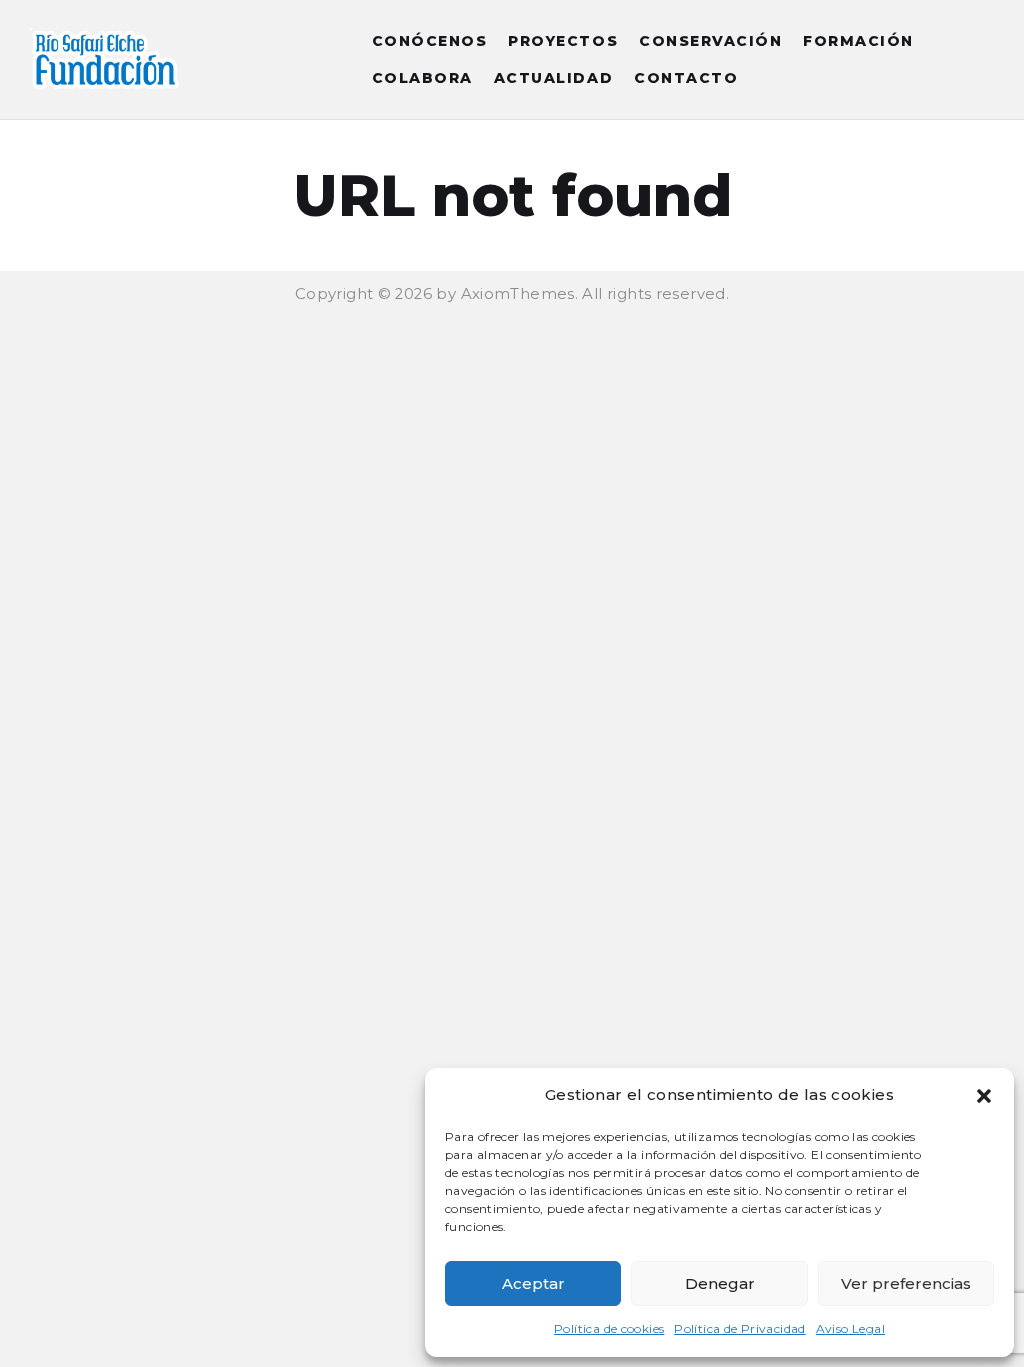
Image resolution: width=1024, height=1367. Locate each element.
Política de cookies (609, 1328)
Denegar (720, 1283)
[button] (984, 1096)
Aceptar (533, 1283)
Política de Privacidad (739, 1328)
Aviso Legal (850, 1328)
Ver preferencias (906, 1283)
